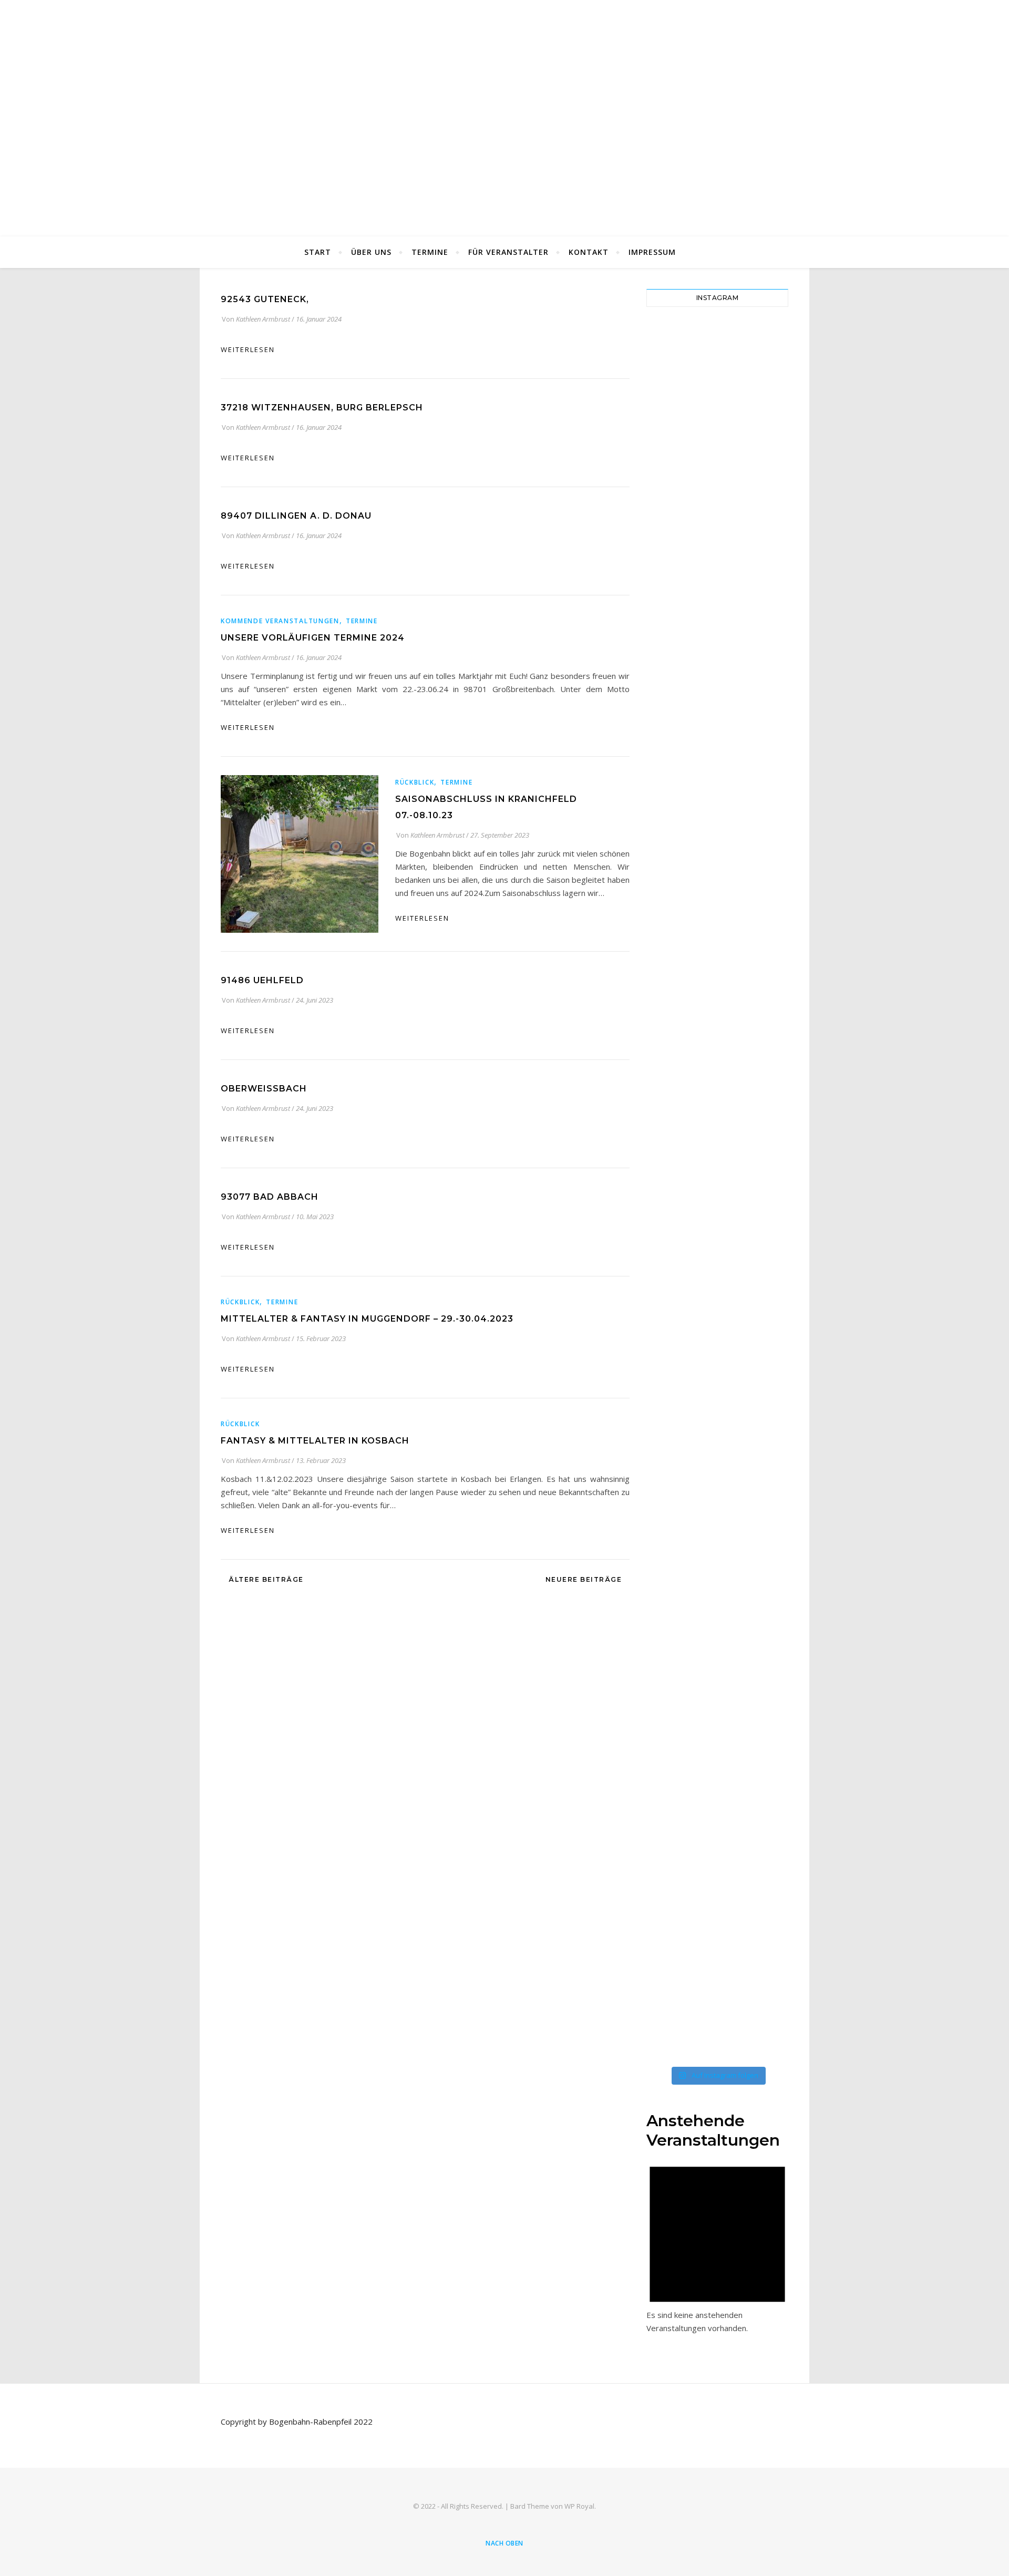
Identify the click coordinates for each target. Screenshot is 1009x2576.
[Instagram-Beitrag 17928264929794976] (652, 908)
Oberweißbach (264, 1089)
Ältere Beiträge (265, 1579)
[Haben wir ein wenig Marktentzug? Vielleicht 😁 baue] (762, 734)
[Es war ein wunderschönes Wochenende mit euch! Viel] (689, 1020)
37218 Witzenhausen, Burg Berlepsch (322, 408)
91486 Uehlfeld (262, 980)
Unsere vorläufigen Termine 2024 (313, 638)
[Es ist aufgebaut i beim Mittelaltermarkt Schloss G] (689, 1611)
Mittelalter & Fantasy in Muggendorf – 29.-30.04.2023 (367, 1319)
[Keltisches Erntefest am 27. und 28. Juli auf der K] (689, 715)
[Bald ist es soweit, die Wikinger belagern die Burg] (725, 1266)
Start (318, 252)
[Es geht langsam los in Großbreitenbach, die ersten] (725, 961)
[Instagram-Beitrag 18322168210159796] (689, 350)
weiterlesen (248, 349)
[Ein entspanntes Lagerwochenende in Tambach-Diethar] (725, 642)
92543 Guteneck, (265, 299)
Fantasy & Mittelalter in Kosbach (315, 1441)
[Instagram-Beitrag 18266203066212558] (689, 1187)
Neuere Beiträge (585, 1579)
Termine (430, 252)
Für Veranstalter (508, 252)
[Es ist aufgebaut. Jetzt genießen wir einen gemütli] (725, 455)
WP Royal (579, 2506)
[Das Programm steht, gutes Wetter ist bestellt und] (762, 1007)
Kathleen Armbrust (263, 319)
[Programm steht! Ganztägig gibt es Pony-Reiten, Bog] (652, 1352)
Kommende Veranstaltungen (280, 621)
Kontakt (589, 252)
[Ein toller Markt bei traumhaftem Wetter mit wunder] (725, 1644)
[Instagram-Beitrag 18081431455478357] (652, 350)
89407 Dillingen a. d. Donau (296, 516)
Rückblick (415, 782)
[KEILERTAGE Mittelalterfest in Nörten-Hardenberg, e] (762, 1240)
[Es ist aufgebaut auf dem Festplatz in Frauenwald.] (762, 416)
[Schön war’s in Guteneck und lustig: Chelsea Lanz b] (652, 1801)
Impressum (652, 252)
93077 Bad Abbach (270, 1197)
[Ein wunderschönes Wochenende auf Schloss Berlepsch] (762, 1801)
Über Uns (371, 252)
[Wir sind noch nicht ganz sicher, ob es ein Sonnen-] (652, 702)
